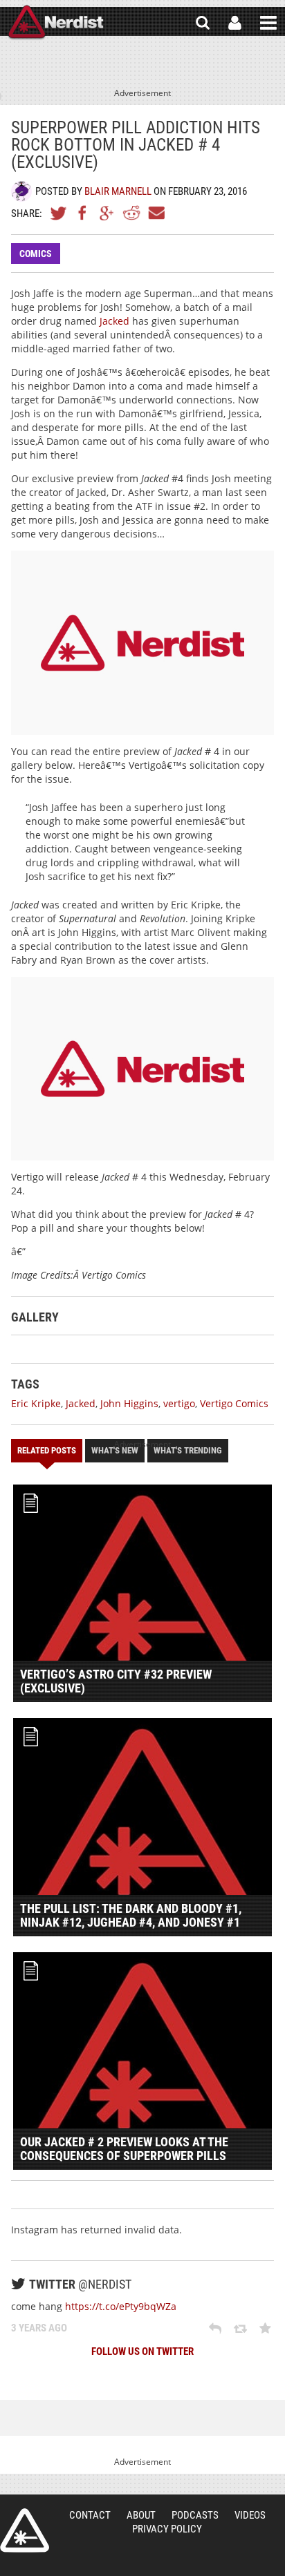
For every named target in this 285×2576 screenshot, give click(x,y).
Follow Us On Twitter (142, 2351)
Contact (90, 2515)
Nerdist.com (25, 2530)
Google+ (107, 213)
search (203, 23)
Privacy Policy (167, 2529)
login (235, 23)
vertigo (179, 1403)
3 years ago (39, 2328)
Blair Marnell (118, 191)
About (141, 2515)
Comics (36, 254)
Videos (250, 2515)
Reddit (131, 213)
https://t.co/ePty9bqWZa (121, 2306)
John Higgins (129, 1403)
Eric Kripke (36, 1403)
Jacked (114, 321)
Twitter (59, 213)
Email (156, 213)
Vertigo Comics (234, 1403)
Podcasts (195, 2515)
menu (268, 23)
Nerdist (56, 23)
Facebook (83, 213)
